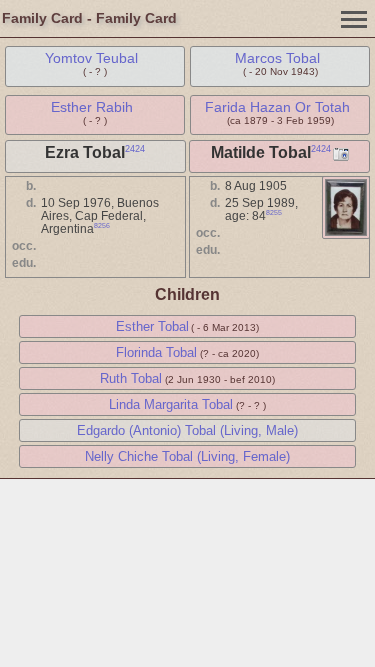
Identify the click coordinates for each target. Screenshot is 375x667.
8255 (274, 212)
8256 (102, 225)
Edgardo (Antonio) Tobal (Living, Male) (187, 430)
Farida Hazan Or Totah (277, 107)
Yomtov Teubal (91, 58)
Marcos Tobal (277, 58)
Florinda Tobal (156, 352)
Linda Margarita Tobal (171, 404)
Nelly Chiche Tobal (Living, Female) (187, 456)
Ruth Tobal (131, 378)
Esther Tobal (152, 326)
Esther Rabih (92, 107)
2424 (135, 149)
